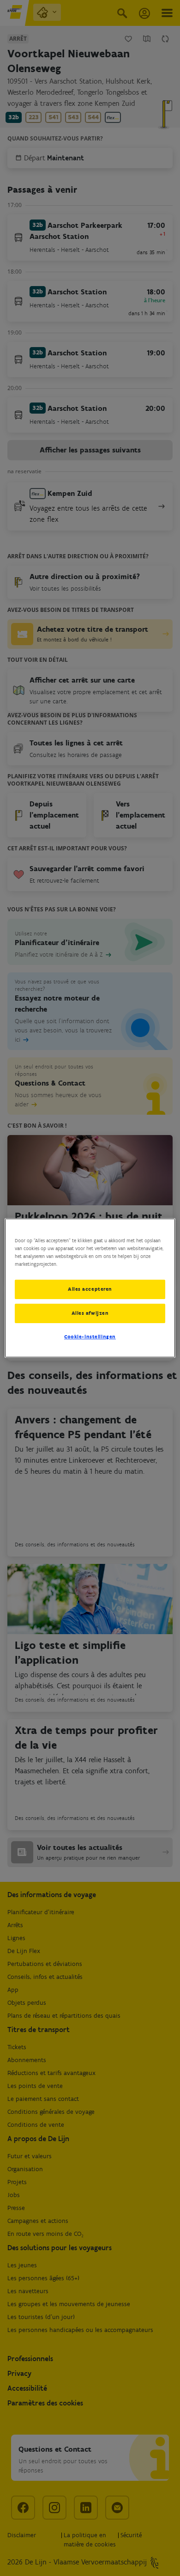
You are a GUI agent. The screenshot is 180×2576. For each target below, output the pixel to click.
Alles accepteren (90, 1289)
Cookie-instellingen (90, 1337)
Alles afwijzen (90, 1313)
